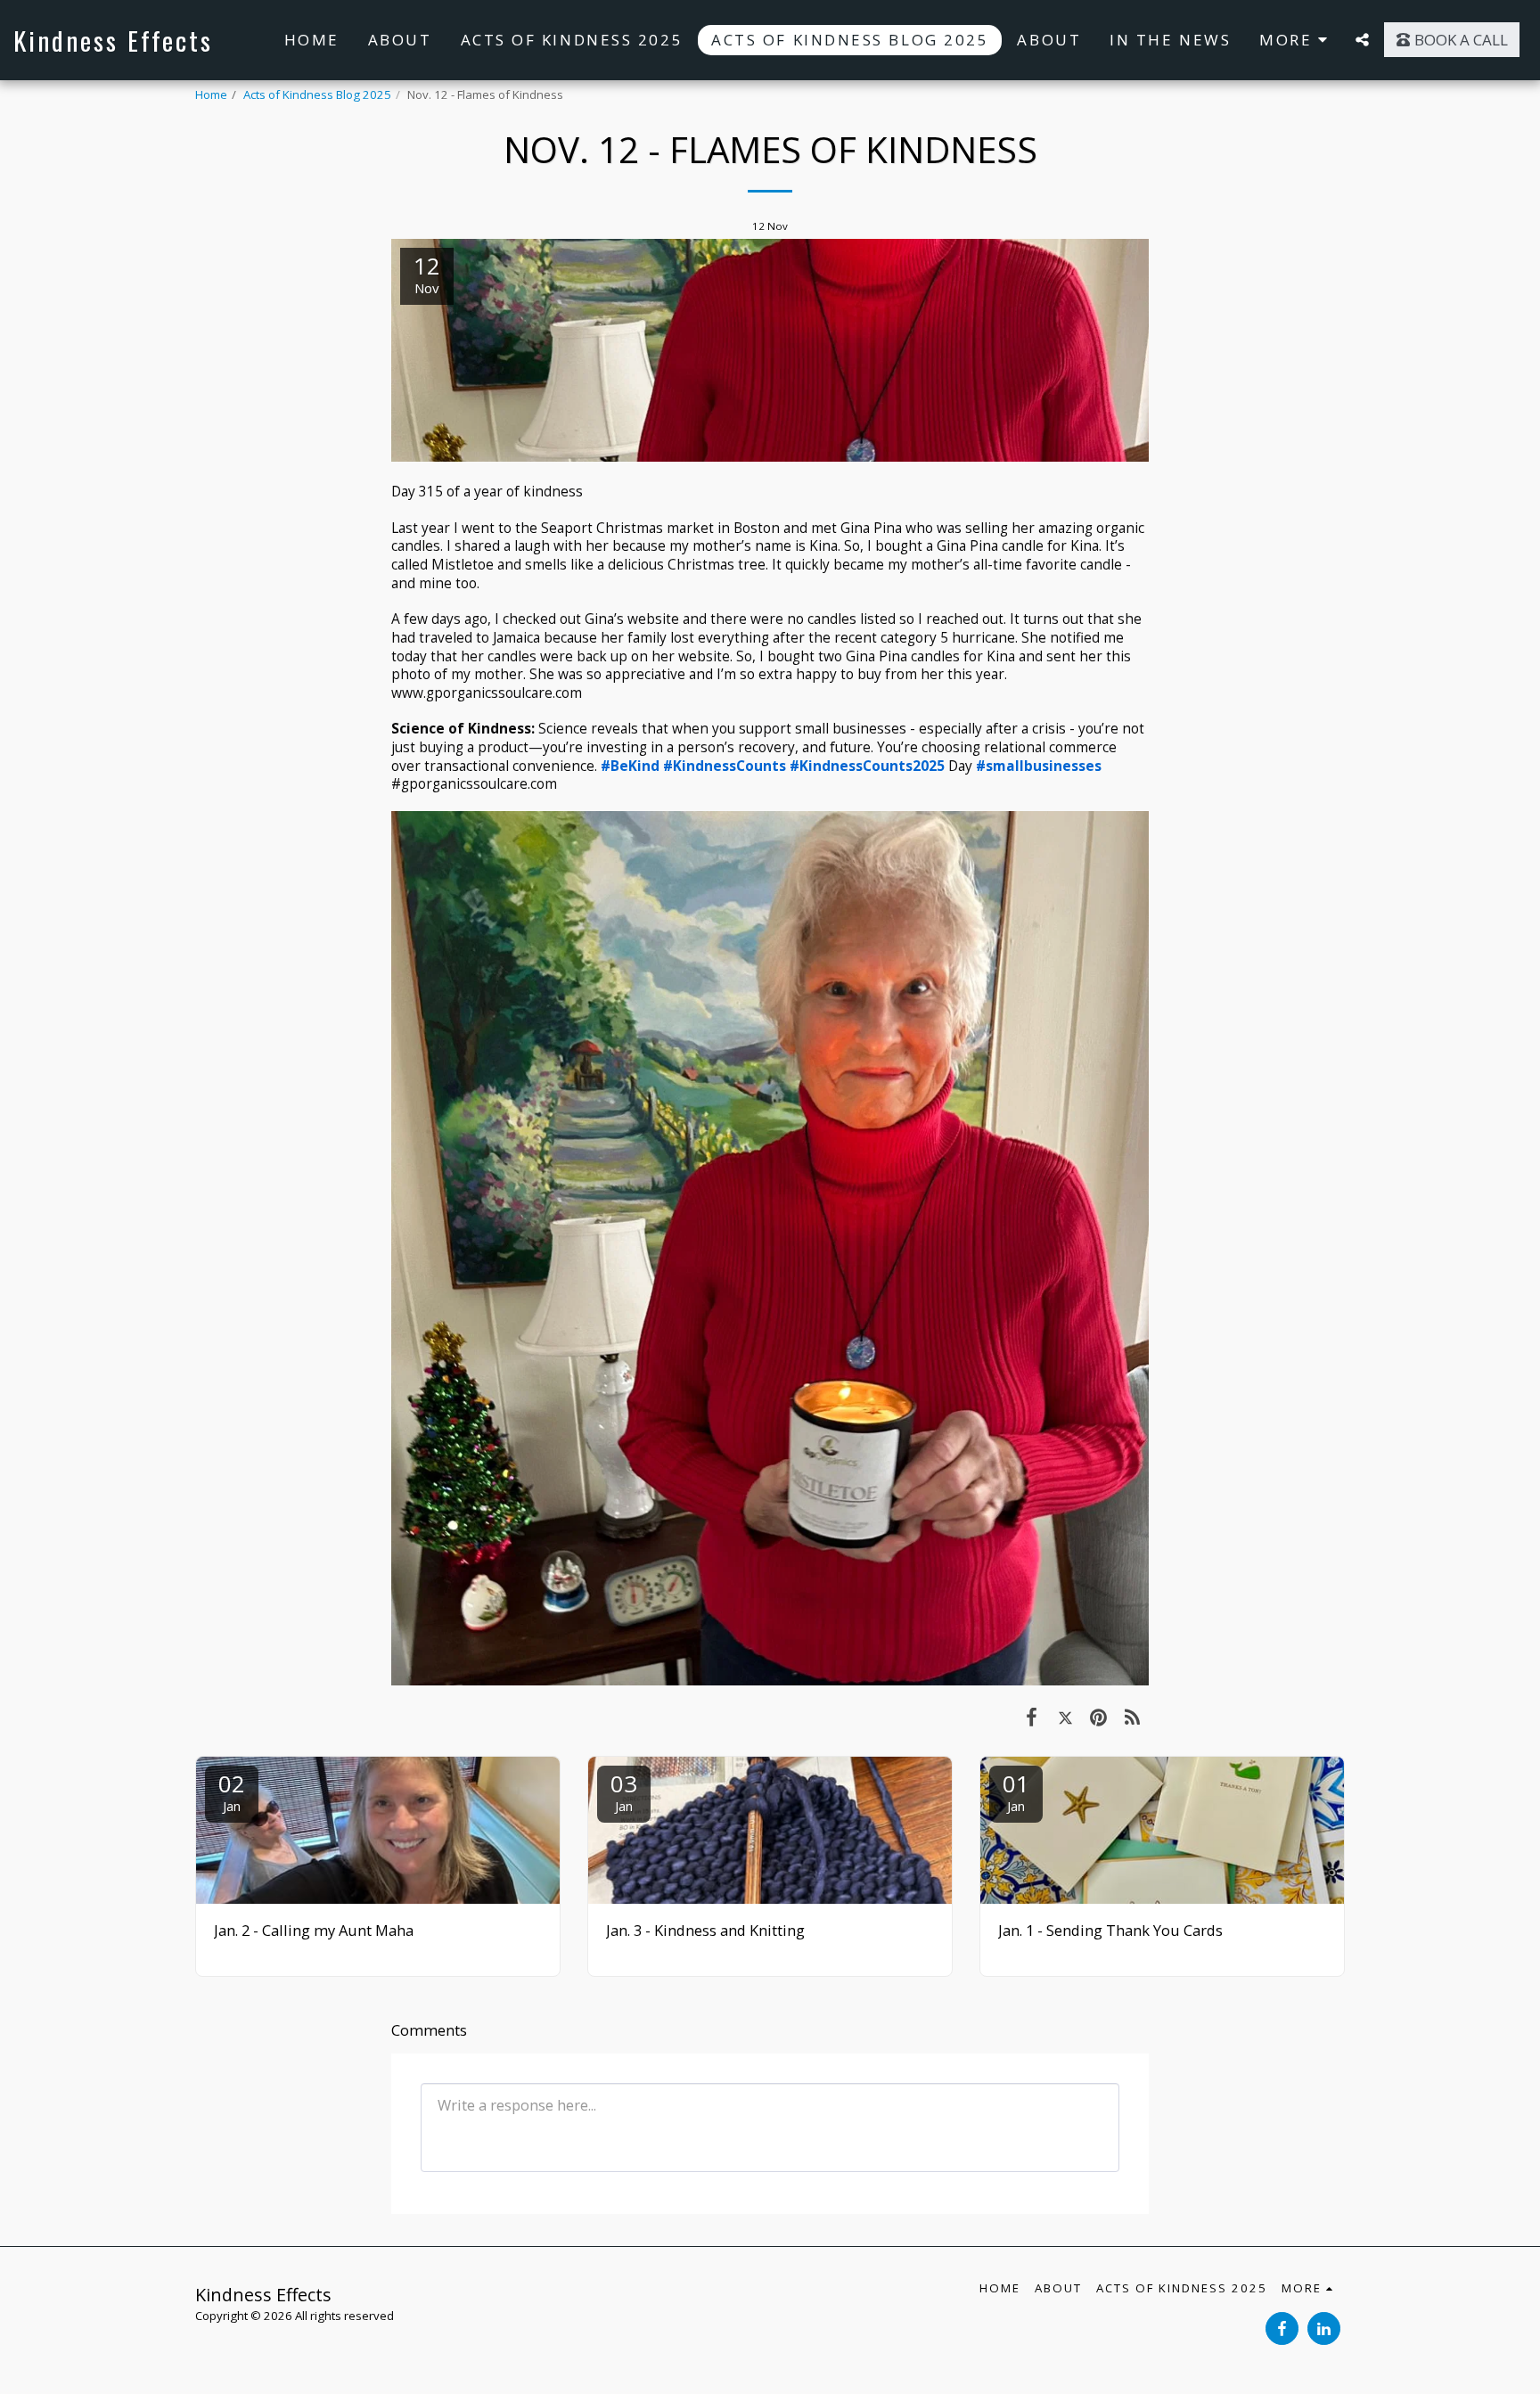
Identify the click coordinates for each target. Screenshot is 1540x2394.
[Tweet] (1065, 1716)
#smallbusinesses (1039, 766)
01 (1016, 1791)
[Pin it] (1098, 1716)
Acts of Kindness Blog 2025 (317, 94)
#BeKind (630, 766)
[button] (1362, 40)
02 (232, 1791)
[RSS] (1132, 1716)
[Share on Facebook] (1032, 1716)
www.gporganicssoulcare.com (487, 693)
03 (624, 1791)
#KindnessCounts (725, 766)
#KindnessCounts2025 (867, 766)
